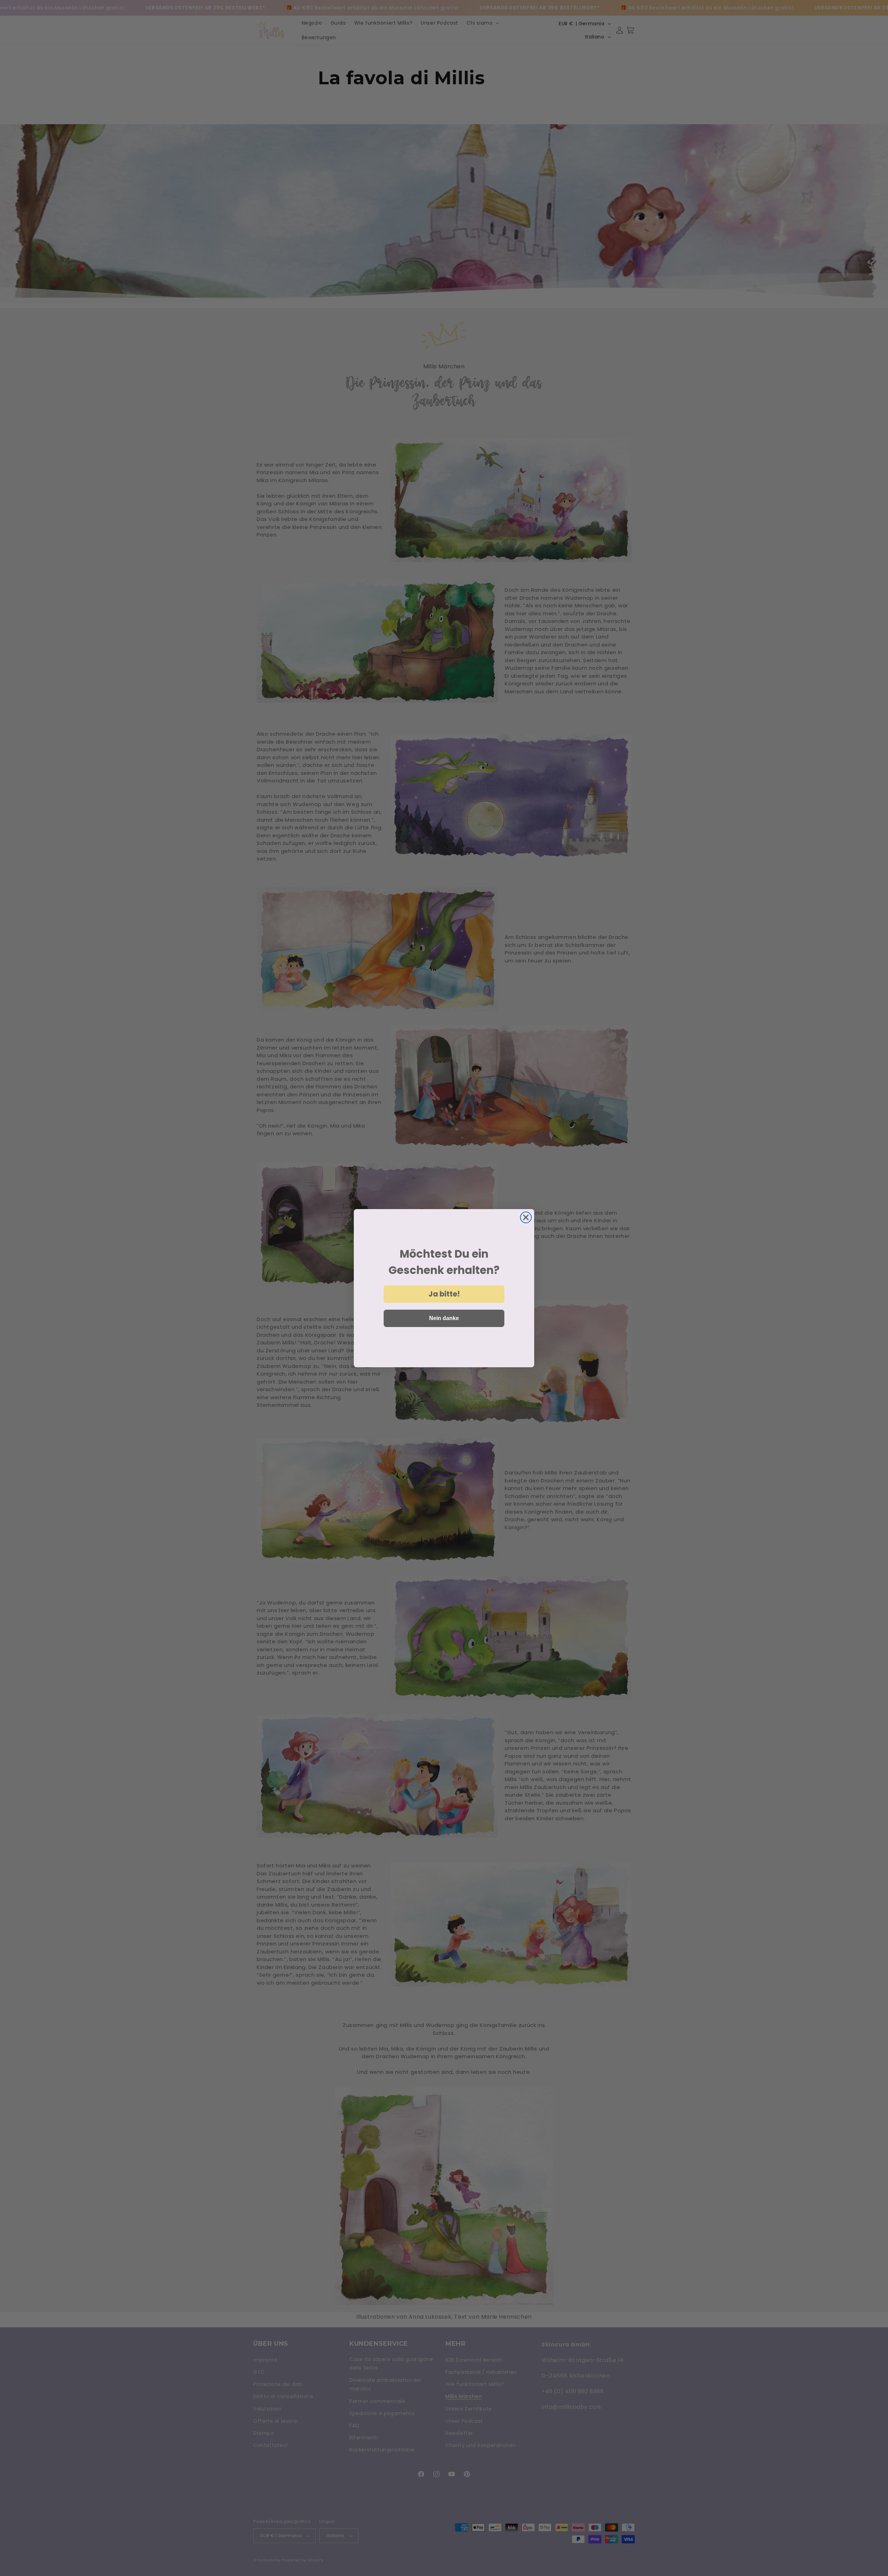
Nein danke (444, 1318)
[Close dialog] (526, 1217)
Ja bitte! (444, 1294)
